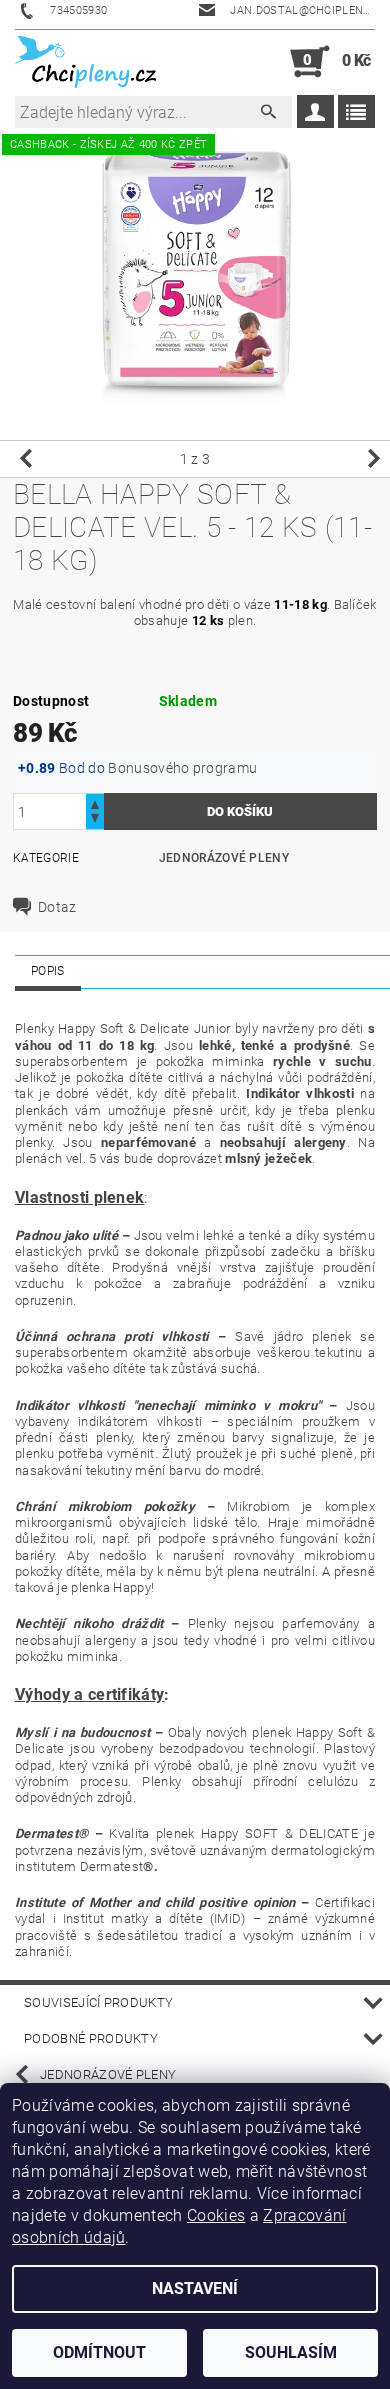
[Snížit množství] (95, 820)
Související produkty (98, 2002)
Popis (48, 971)
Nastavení (195, 2288)
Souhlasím (291, 2352)
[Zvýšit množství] (95, 802)
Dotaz (57, 907)
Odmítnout (99, 2352)
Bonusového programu (182, 768)
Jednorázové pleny (224, 858)
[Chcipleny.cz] (85, 62)
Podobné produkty (91, 2038)
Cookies (216, 2215)
